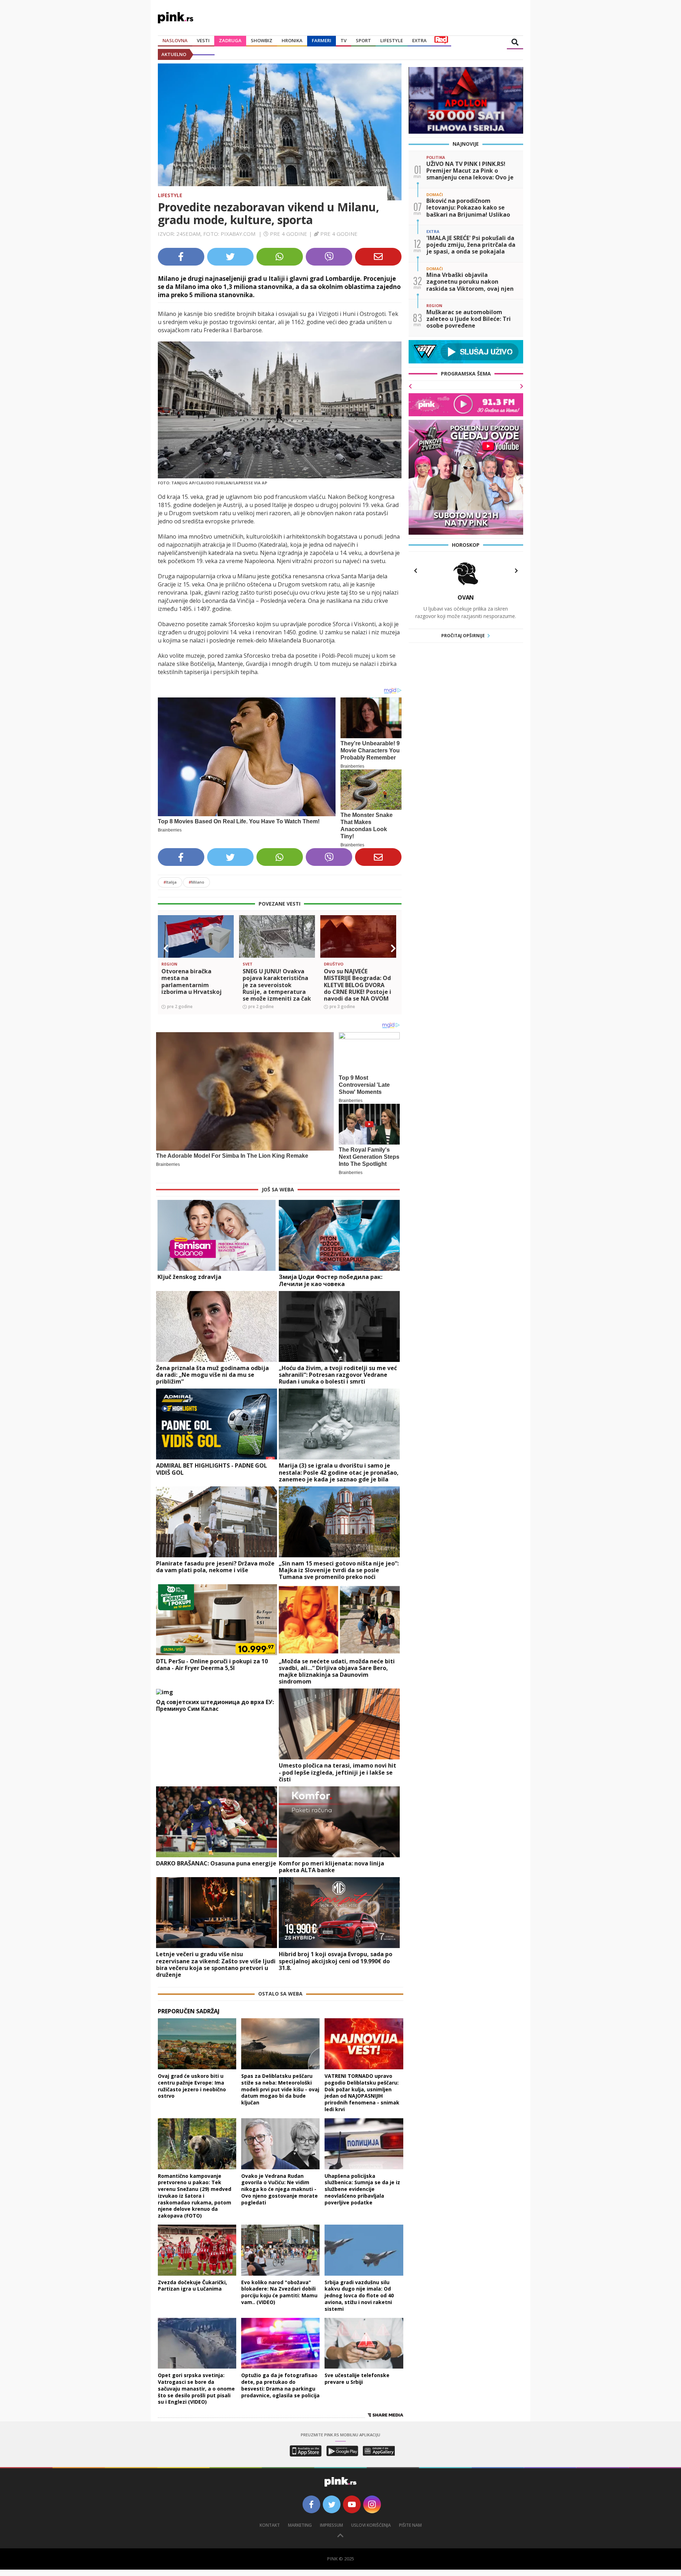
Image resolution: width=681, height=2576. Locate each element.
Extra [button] (419, 40)
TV (344, 40)
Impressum (331, 2525)
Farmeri (322, 40)
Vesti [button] (203, 40)
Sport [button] (363, 40)
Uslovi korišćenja (371, 2525)
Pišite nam (410, 2525)
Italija (170, 882)
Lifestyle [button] (392, 40)
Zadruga (230, 40)
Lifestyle (170, 195)
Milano (196, 882)
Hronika (292, 40)
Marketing (300, 2525)
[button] (166, 948)
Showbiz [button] (262, 40)
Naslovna (175, 40)
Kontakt (270, 2525)
